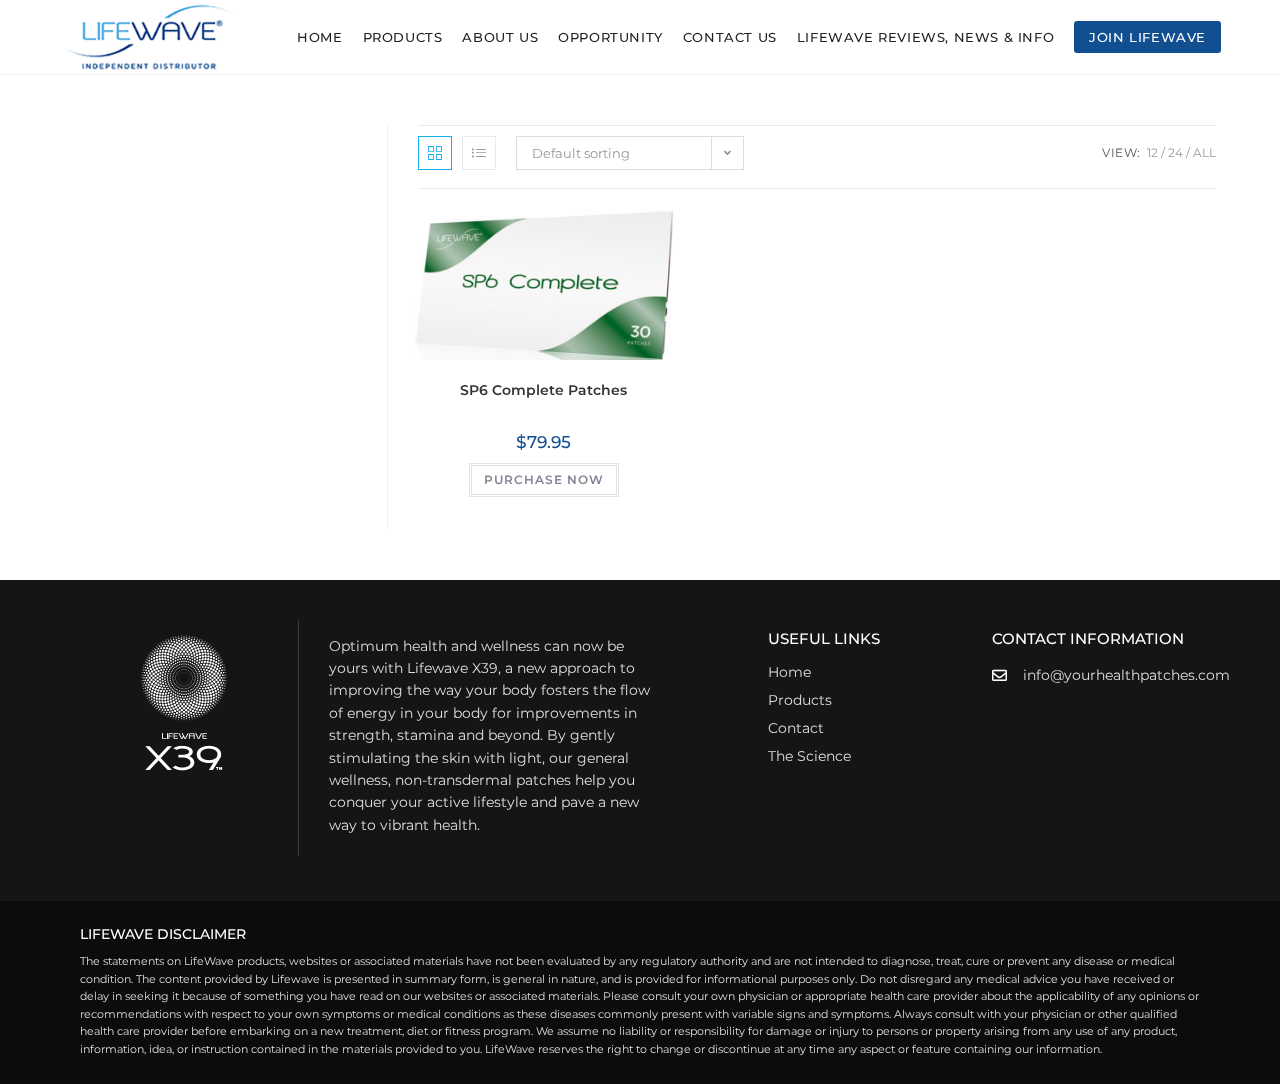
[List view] (479, 153)
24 (1175, 152)
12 (1152, 152)
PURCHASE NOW (544, 479)
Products (800, 700)
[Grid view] (435, 153)
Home (789, 672)
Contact (796, 728)
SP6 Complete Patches (543, 390)
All (1204, 152)
